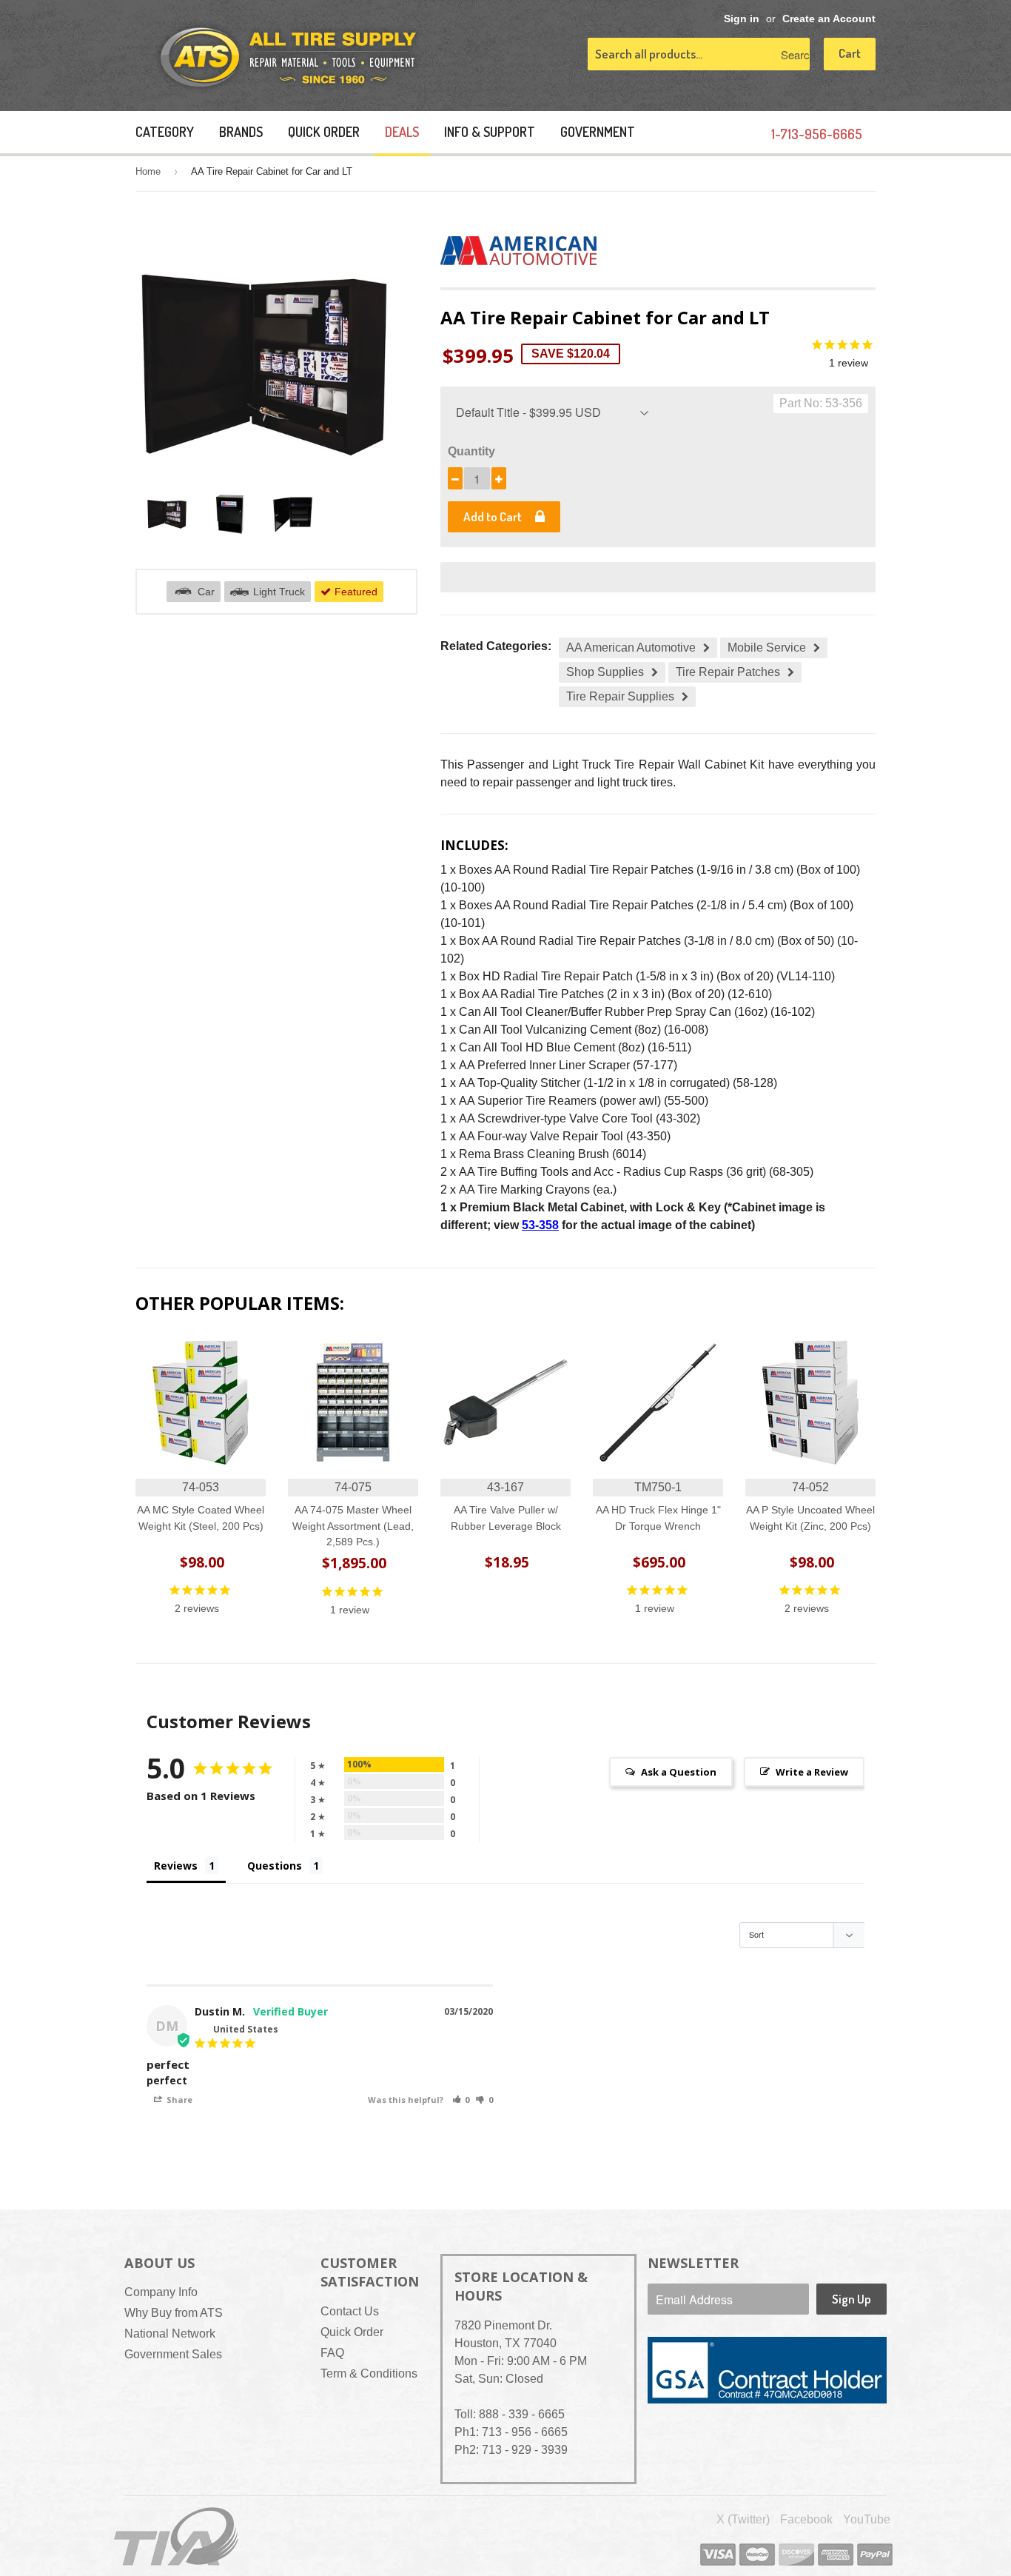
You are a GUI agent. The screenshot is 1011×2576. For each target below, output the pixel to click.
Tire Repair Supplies (620, 696)
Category (165, 132)
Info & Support (490, 132)
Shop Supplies (605, 672)
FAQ (332, 2353)
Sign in (742, 19)
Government (598, 132)
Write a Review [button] (812, 1772)
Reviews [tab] (176, 1866)
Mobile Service (767, 648)
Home (148, 171)
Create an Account (829, 19)
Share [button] (178, 2100)
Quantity (471, 451)
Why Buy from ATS (174, 2313)
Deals (402, 132)
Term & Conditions (369, 2373)
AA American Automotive (631, 648)
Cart (850, 53)
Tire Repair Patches (728, 672)
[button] (461, 2100)
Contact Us (350, 2311)
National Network (170, 2334)
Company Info (161, 2292)
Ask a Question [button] (679, 1772)
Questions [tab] (275, 1866)
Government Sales (173, 2354)
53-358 (540, 1225)
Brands (241, 132)
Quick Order (324, 132)
